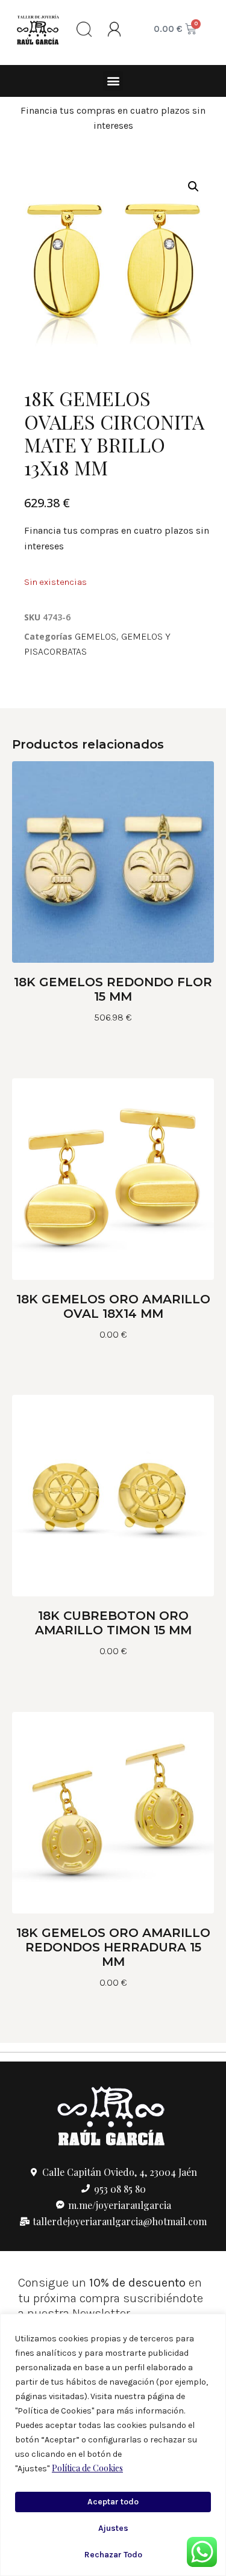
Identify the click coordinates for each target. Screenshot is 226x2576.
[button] (113, 81)
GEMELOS (96, 636)
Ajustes (113, 2528)
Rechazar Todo (113, 2555)
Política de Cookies (87, 2468)
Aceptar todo (113, 2502)
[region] (113, 2445)
